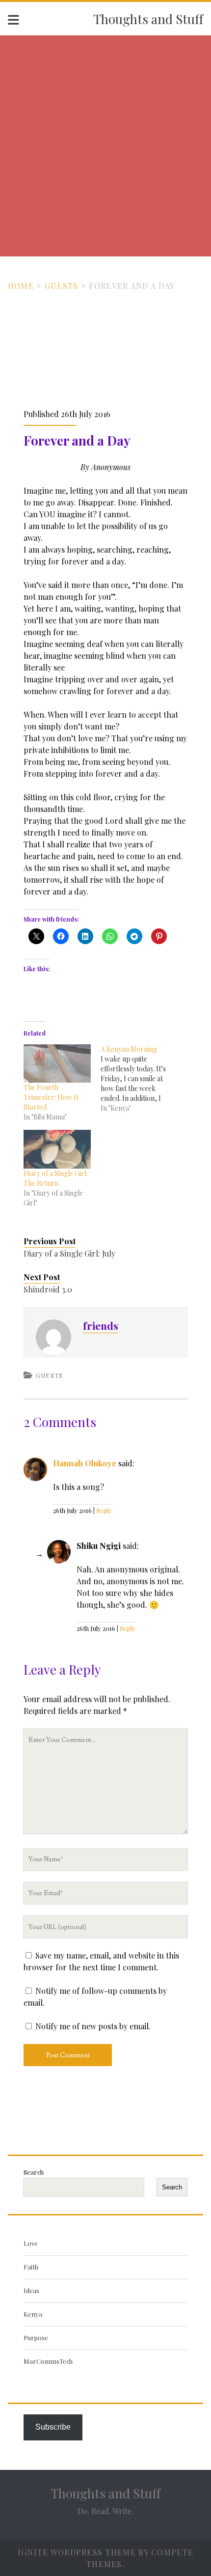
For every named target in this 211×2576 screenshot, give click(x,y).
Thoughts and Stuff (148, 19)
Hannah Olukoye (85, 1463)
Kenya (33, 2314)
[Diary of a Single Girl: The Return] (57, 1149)
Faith (31, 2267)
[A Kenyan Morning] (139, 1079)
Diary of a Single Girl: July (69, 1253)
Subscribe (53, 2427)
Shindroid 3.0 (48, 1289)
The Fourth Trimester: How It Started (51, 1097)
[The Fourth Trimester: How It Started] (57, 1064)
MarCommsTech (48, 2361)
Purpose (36, 2338)
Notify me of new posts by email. (93, 2026)
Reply (104, 1510)
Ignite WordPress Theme (77, 2552)
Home (21, 286)
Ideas (31, 2290)
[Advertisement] (105, 146)
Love (31, 2243)
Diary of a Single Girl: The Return (56, 1178)
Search (34, 2172)
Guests (62, 286)
